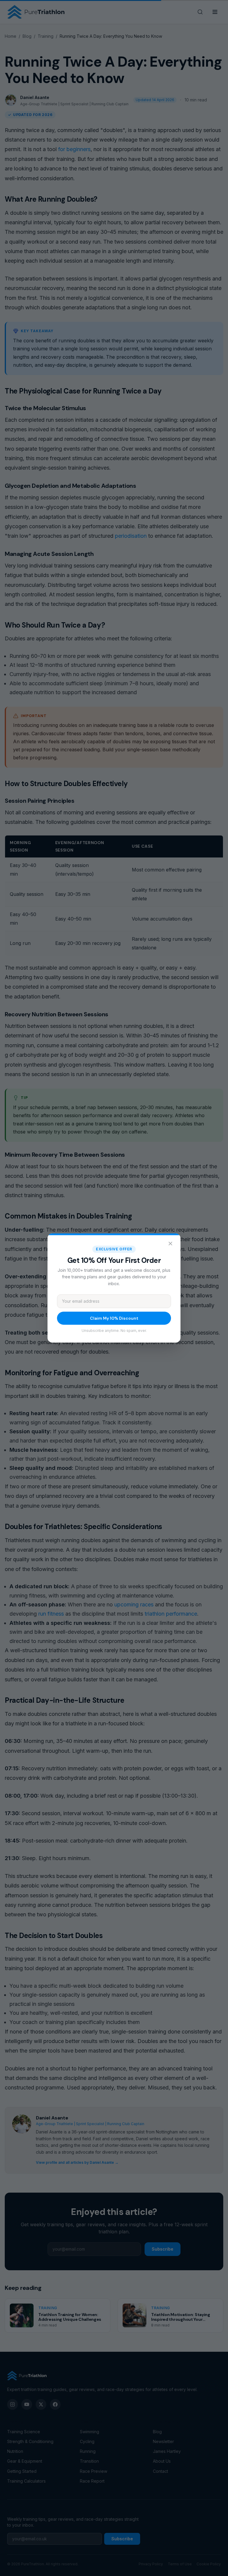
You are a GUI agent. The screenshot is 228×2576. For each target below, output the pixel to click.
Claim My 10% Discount (114, 1318)
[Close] (170, 1244)
